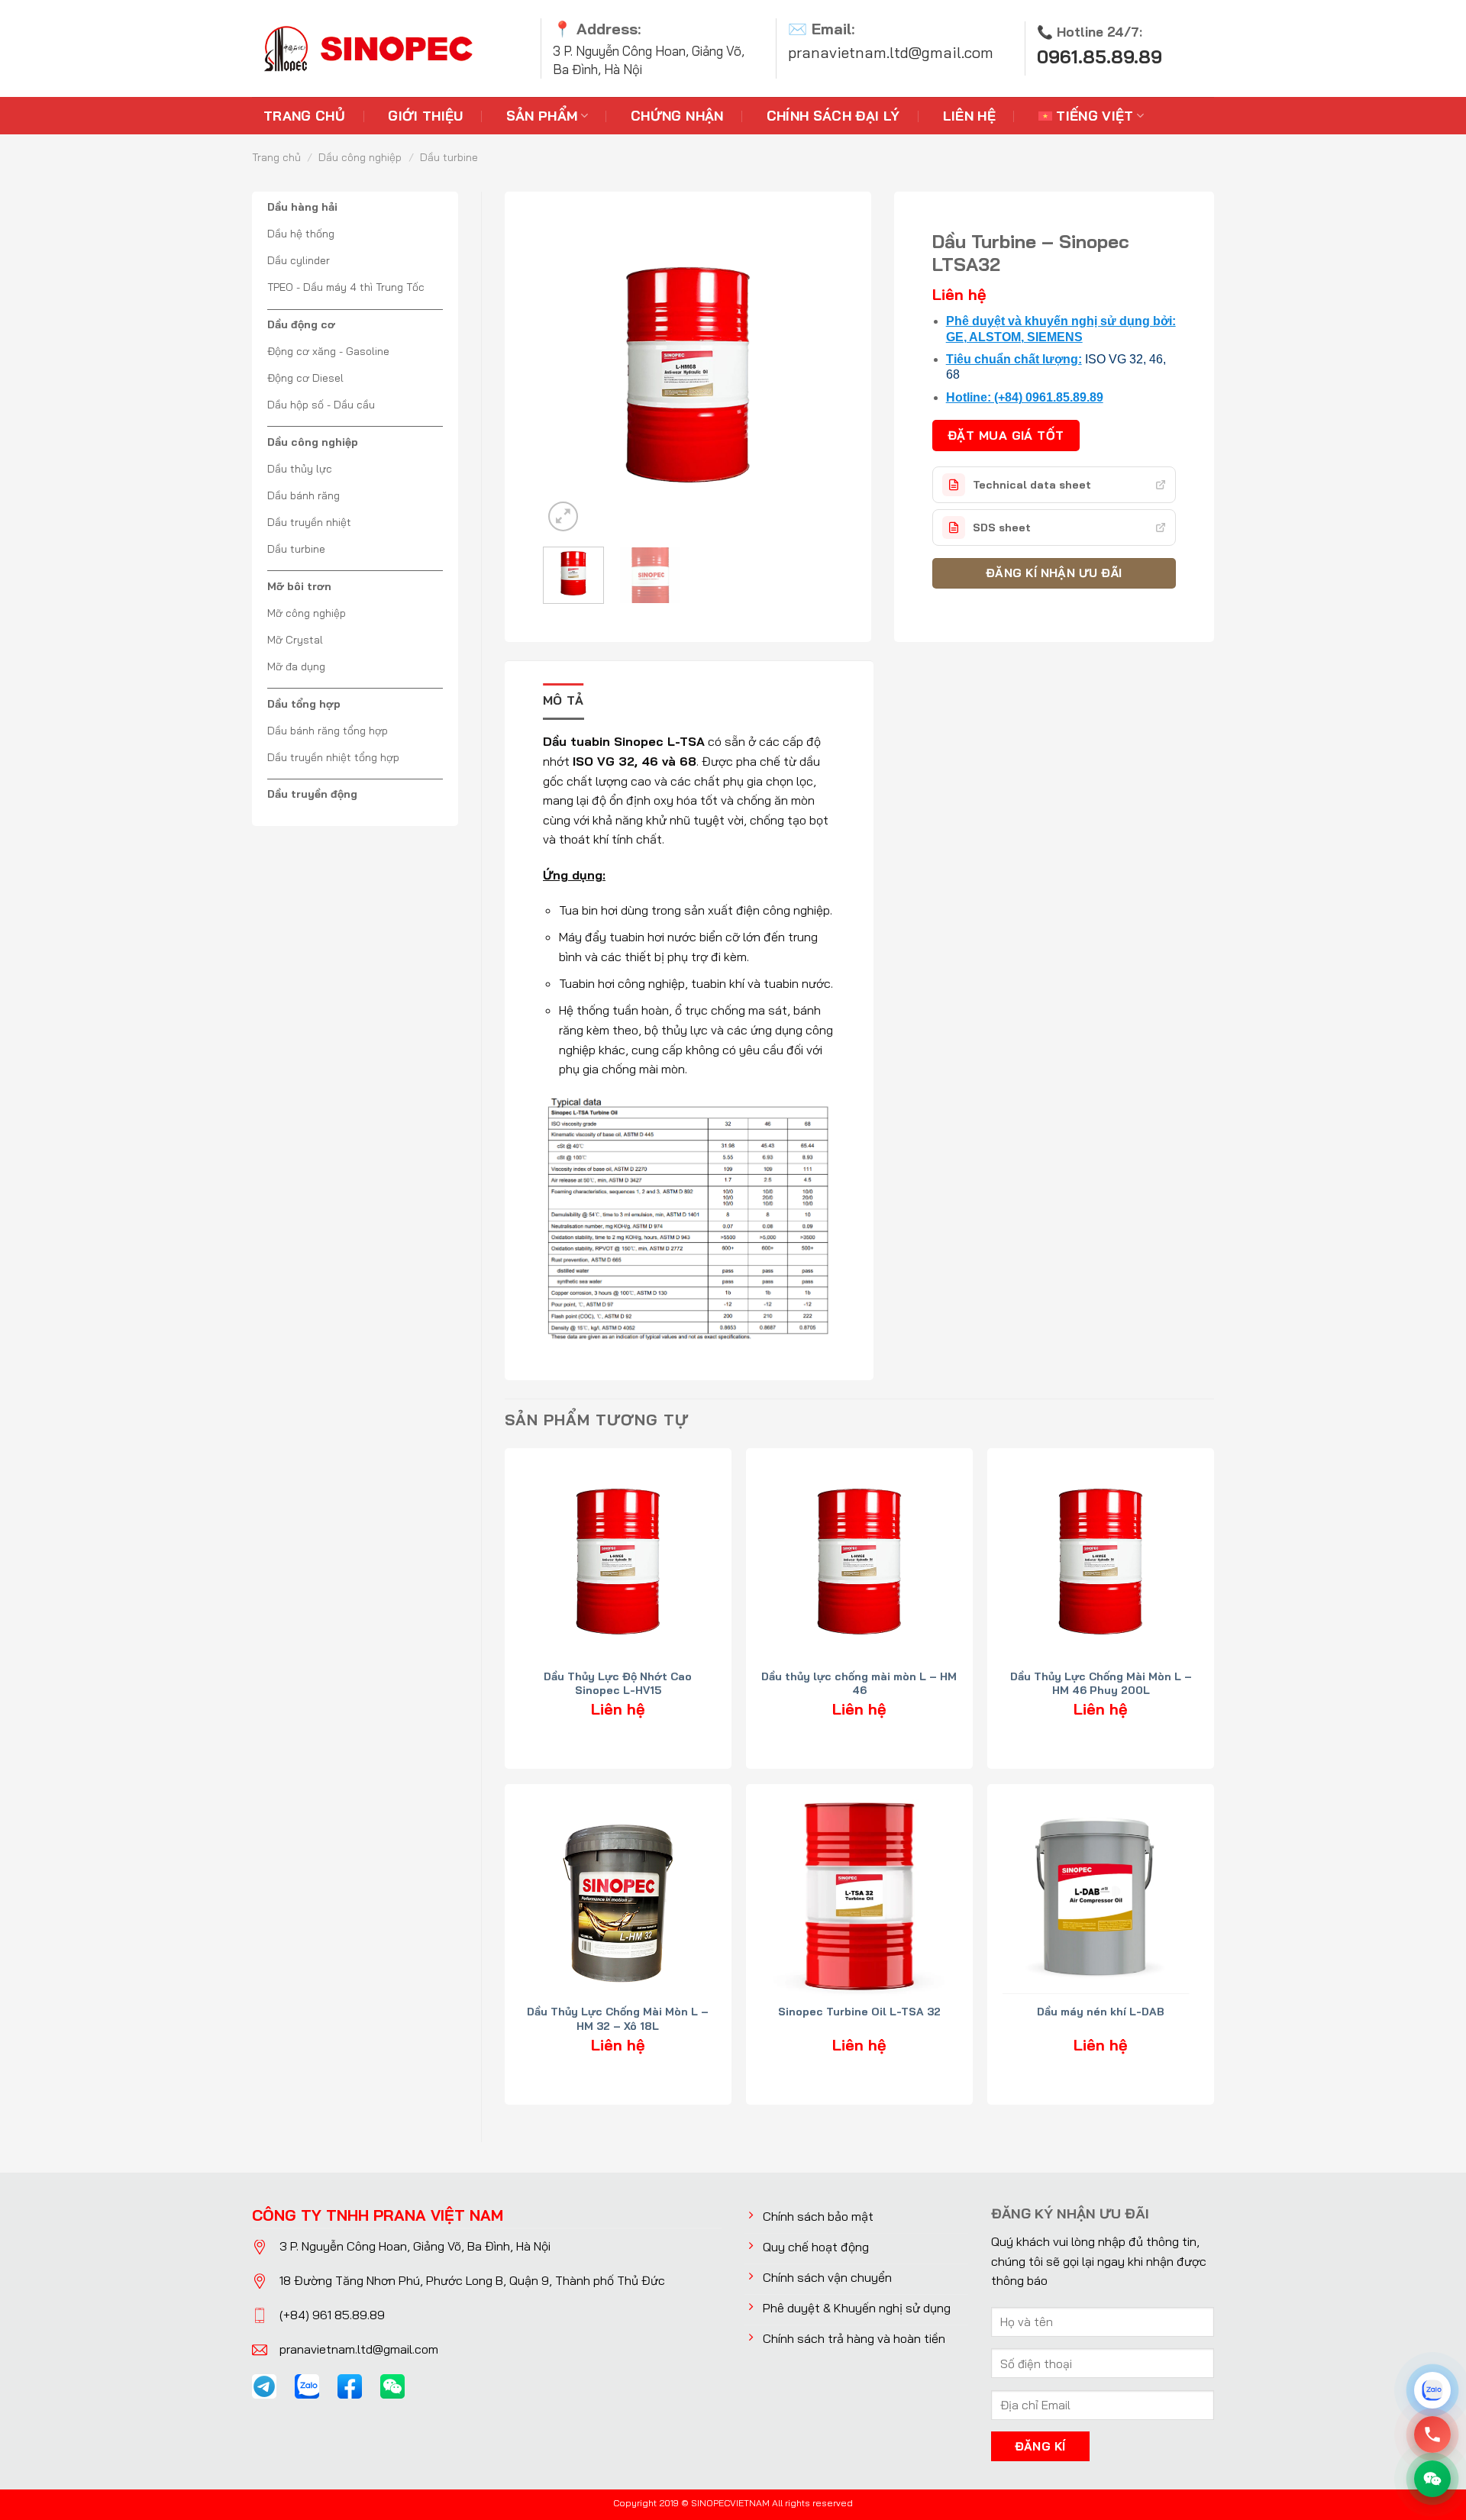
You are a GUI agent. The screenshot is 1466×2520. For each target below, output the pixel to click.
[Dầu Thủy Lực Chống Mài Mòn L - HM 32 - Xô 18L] (618, 1897)
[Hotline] (1432, 2434)
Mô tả (563, 700)
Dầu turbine (449, 157)
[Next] (797, 363)
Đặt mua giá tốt (1006, 435)
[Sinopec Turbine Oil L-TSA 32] (859, 1897)
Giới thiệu (426, 115)
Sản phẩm (542, 115)
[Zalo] (1432, 2390)
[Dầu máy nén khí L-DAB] (1101, 1897)
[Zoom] (563, 516)
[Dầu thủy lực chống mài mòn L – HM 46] (859, 1562)
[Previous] (579, 363)
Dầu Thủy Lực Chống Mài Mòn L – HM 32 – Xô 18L (618, 2018)
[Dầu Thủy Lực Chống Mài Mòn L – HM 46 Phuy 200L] (1101, 1562)
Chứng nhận (677, 115)
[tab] (563, 702)
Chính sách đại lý (833, 115)
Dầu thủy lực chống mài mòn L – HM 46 (859, 1683)
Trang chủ (304, 115)
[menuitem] (1091, 116)
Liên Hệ (969, 115)
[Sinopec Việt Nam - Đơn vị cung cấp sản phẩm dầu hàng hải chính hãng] (366, 48)
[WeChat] (1432, 2479)
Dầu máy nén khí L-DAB (1101, 2012)
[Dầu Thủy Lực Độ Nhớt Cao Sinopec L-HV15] (618, 1562)
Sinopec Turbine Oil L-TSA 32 (859, 2012)
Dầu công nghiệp (360, 157)
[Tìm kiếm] (1201, 48)
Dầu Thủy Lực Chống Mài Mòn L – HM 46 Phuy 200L (1101, 1683)
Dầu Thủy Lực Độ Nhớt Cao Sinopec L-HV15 (618, 1683)
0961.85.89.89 (1099, 57)
